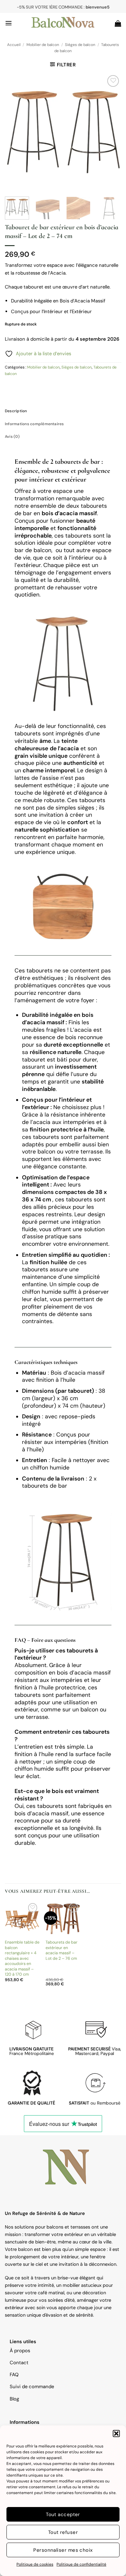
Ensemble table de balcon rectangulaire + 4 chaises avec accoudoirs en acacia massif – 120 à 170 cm (22, 1958)
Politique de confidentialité (81, 2564)
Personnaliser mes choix (63, 2550)
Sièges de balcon (80, 45)
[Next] (111, 132)
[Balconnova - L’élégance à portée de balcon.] (63, 23)
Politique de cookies (35, 2564)
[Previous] (15, 132)
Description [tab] (16, 411)
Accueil (14, 45)
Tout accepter (63, 2514)
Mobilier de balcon (43, 45)
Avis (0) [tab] (12, 437)
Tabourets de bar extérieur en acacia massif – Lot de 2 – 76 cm (62, 1950)
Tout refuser (63, 2532)
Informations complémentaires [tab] (34, 424)
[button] (116, 2434)
